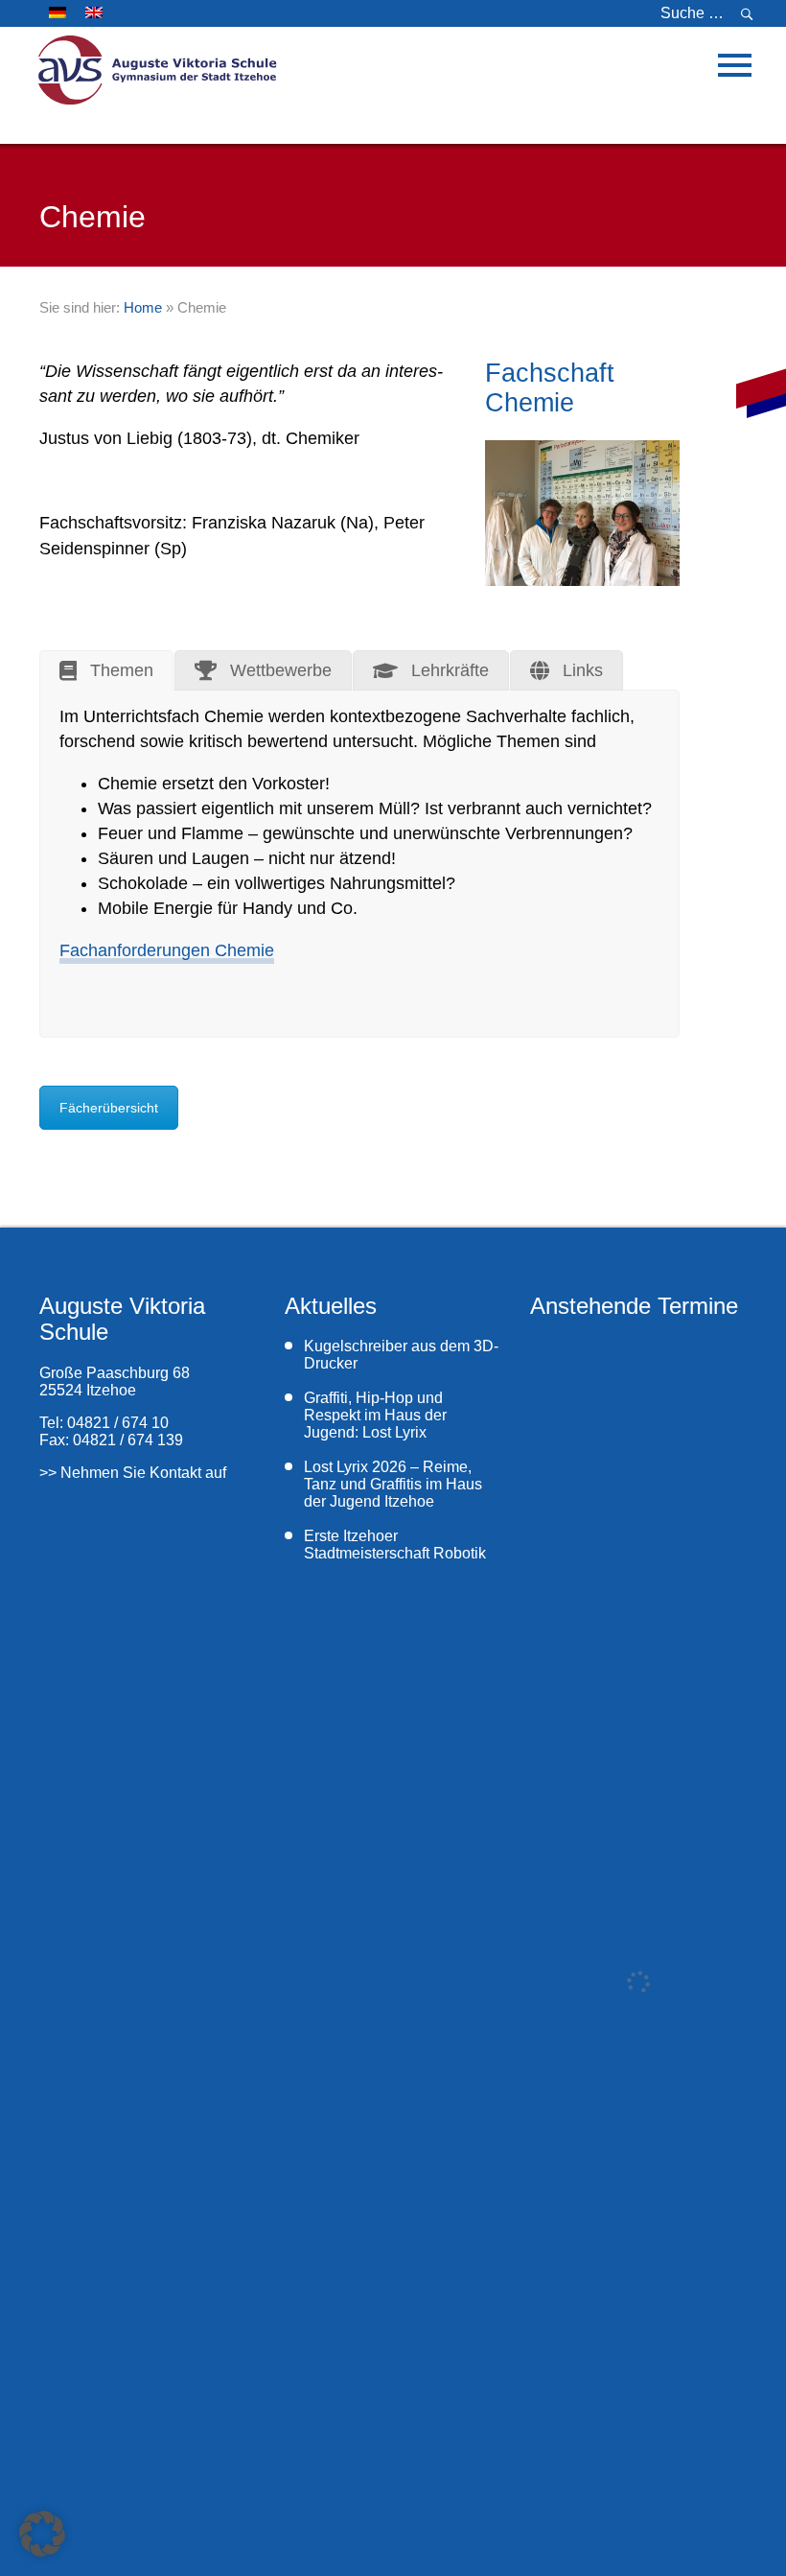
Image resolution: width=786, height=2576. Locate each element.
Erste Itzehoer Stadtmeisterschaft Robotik (397, 1545)
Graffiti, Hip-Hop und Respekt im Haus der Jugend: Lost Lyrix (375, 1415)
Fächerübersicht (109, 1108)
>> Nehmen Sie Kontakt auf (133, 1473)
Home (143, 307)
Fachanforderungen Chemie (167, 950)
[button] (42, 2534)
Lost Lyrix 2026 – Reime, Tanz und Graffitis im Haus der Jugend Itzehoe (393, 1484)
